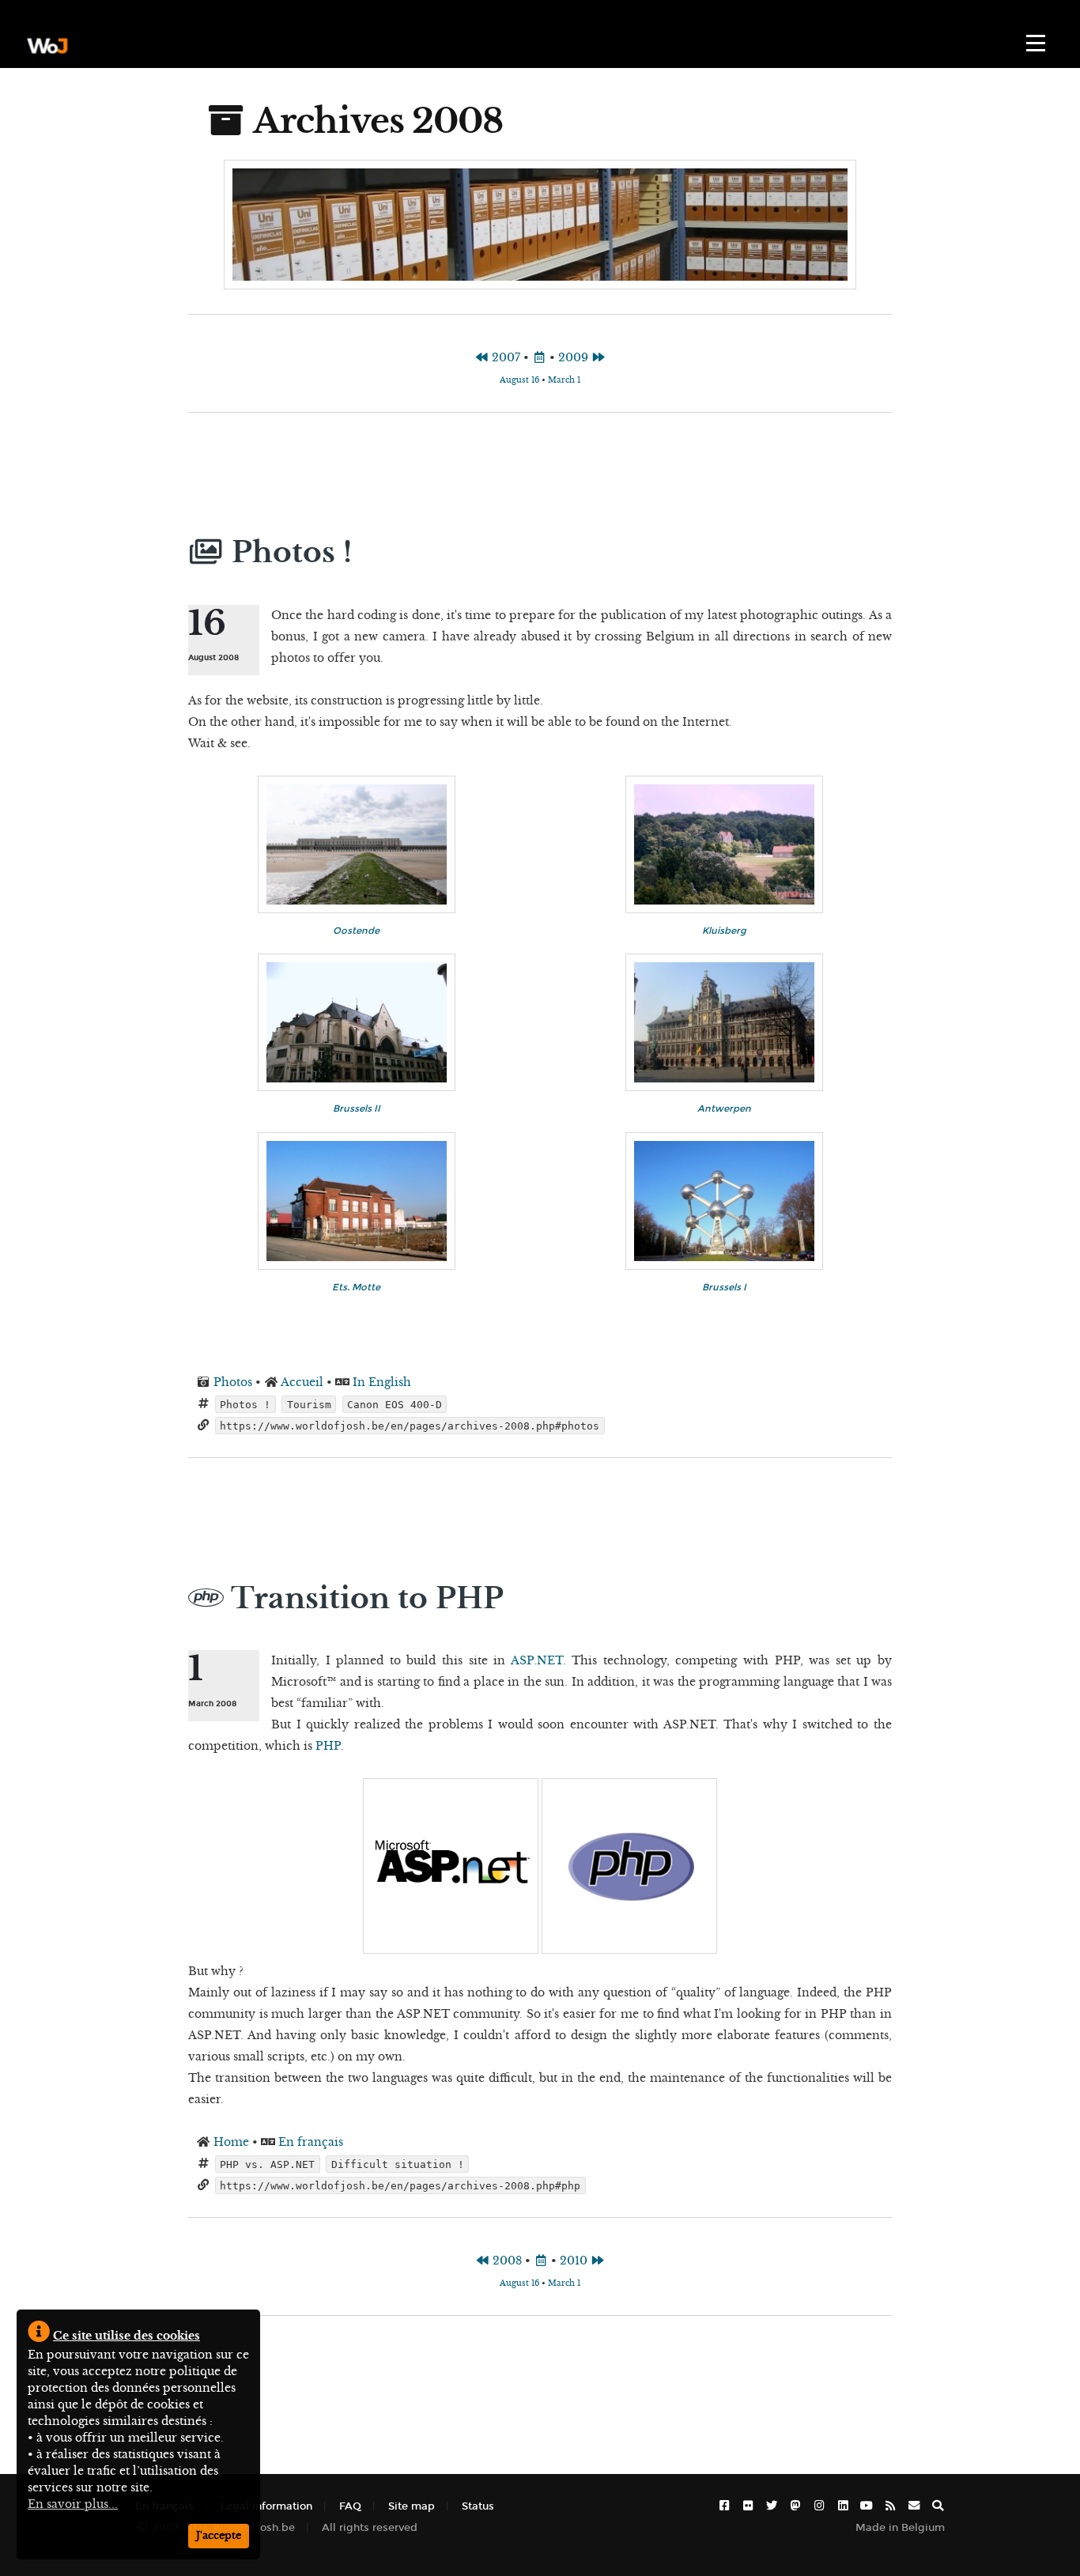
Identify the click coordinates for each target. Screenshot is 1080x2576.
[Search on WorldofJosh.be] (938, 2506)
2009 (575, 357)
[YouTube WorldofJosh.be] (867, 2506)
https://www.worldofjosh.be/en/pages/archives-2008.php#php (400, 2185)
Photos (233, 1382)
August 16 (519, 380)
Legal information (266, 2506)
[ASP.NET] (452, 1950)
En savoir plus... (73, 2504)
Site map (412, 2506)
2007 (504, 357)
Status (478, 2506)
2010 (575, 2261)
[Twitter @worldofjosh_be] (772, 2506)
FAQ (350, 2506)
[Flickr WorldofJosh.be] (748, 2506)
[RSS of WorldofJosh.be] (890, 2506)
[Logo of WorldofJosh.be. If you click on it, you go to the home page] (47, 46)
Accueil (302, 1382)
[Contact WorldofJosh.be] (914, 2506)
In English (382, 1382)
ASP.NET (537, 1660)
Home (231, 2142)
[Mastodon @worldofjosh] (795, 2506)
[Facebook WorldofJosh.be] (724, 2506)
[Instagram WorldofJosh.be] (819, 2506)
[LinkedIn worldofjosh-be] (843, 2506)
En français (311, 2142)
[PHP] (629, 1950)
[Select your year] (539, 357)
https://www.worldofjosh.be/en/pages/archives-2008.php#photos (410, 1425)
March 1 (564, 380)
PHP (328, 1746)
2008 (506, 2261)
